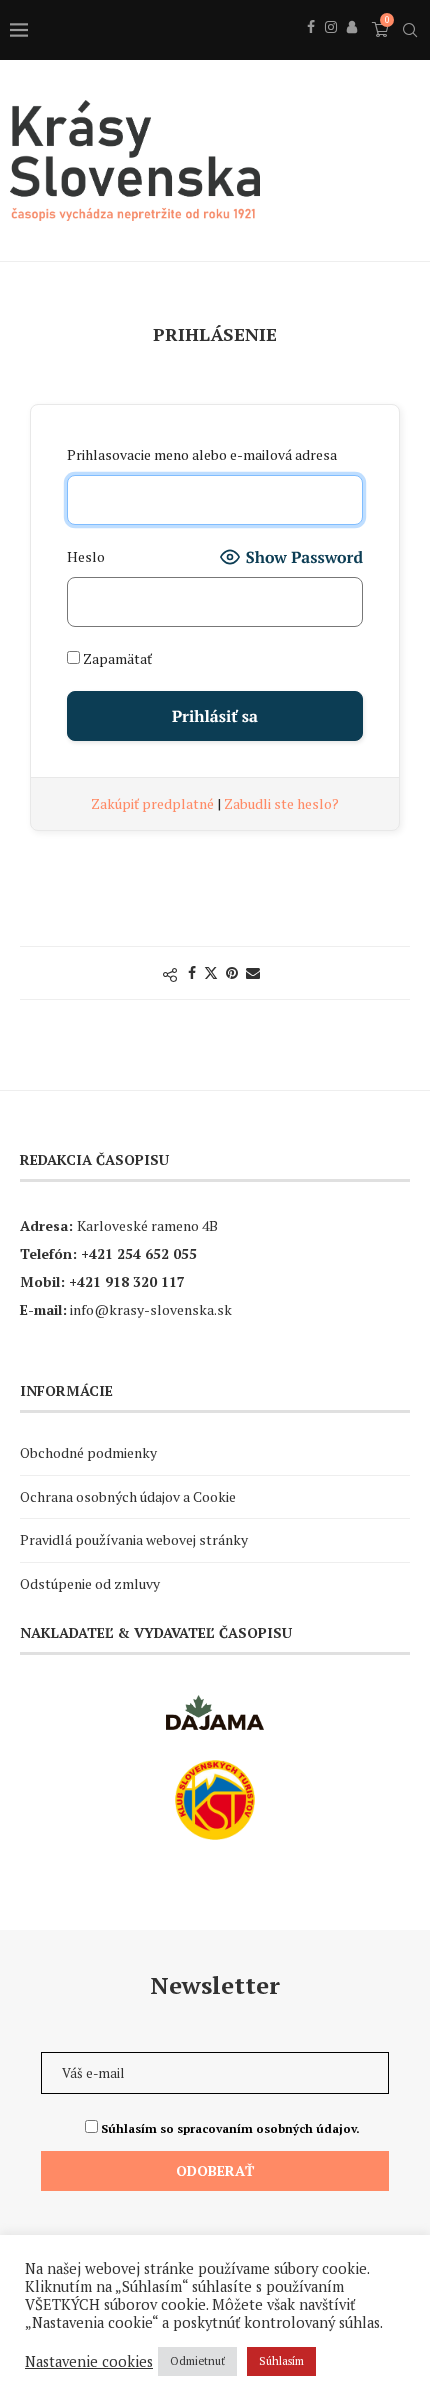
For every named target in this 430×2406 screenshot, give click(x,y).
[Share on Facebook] (192, 972)
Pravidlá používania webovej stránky (134, 1539)
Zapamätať (116, 658)
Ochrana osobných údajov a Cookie (128, 1496)
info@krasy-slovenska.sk (151, 1309)
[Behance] (352, 49)
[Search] (410, 30)
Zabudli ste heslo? (281, 803)
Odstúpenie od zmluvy (90, 1583)
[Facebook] (311, 49)
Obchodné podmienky (88, 1452)
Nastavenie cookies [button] (89, 2362)
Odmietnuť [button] (197, 2361)
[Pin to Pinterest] (232, 972)
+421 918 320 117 (127, 1281)
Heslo (86, 556)
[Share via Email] (253, 972)
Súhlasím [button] (281, 2361)
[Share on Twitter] (211, 972)
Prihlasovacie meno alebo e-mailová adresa (202, 454)
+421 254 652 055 (139, 1253)
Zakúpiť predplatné (154, 803)
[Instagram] (331, 49)
